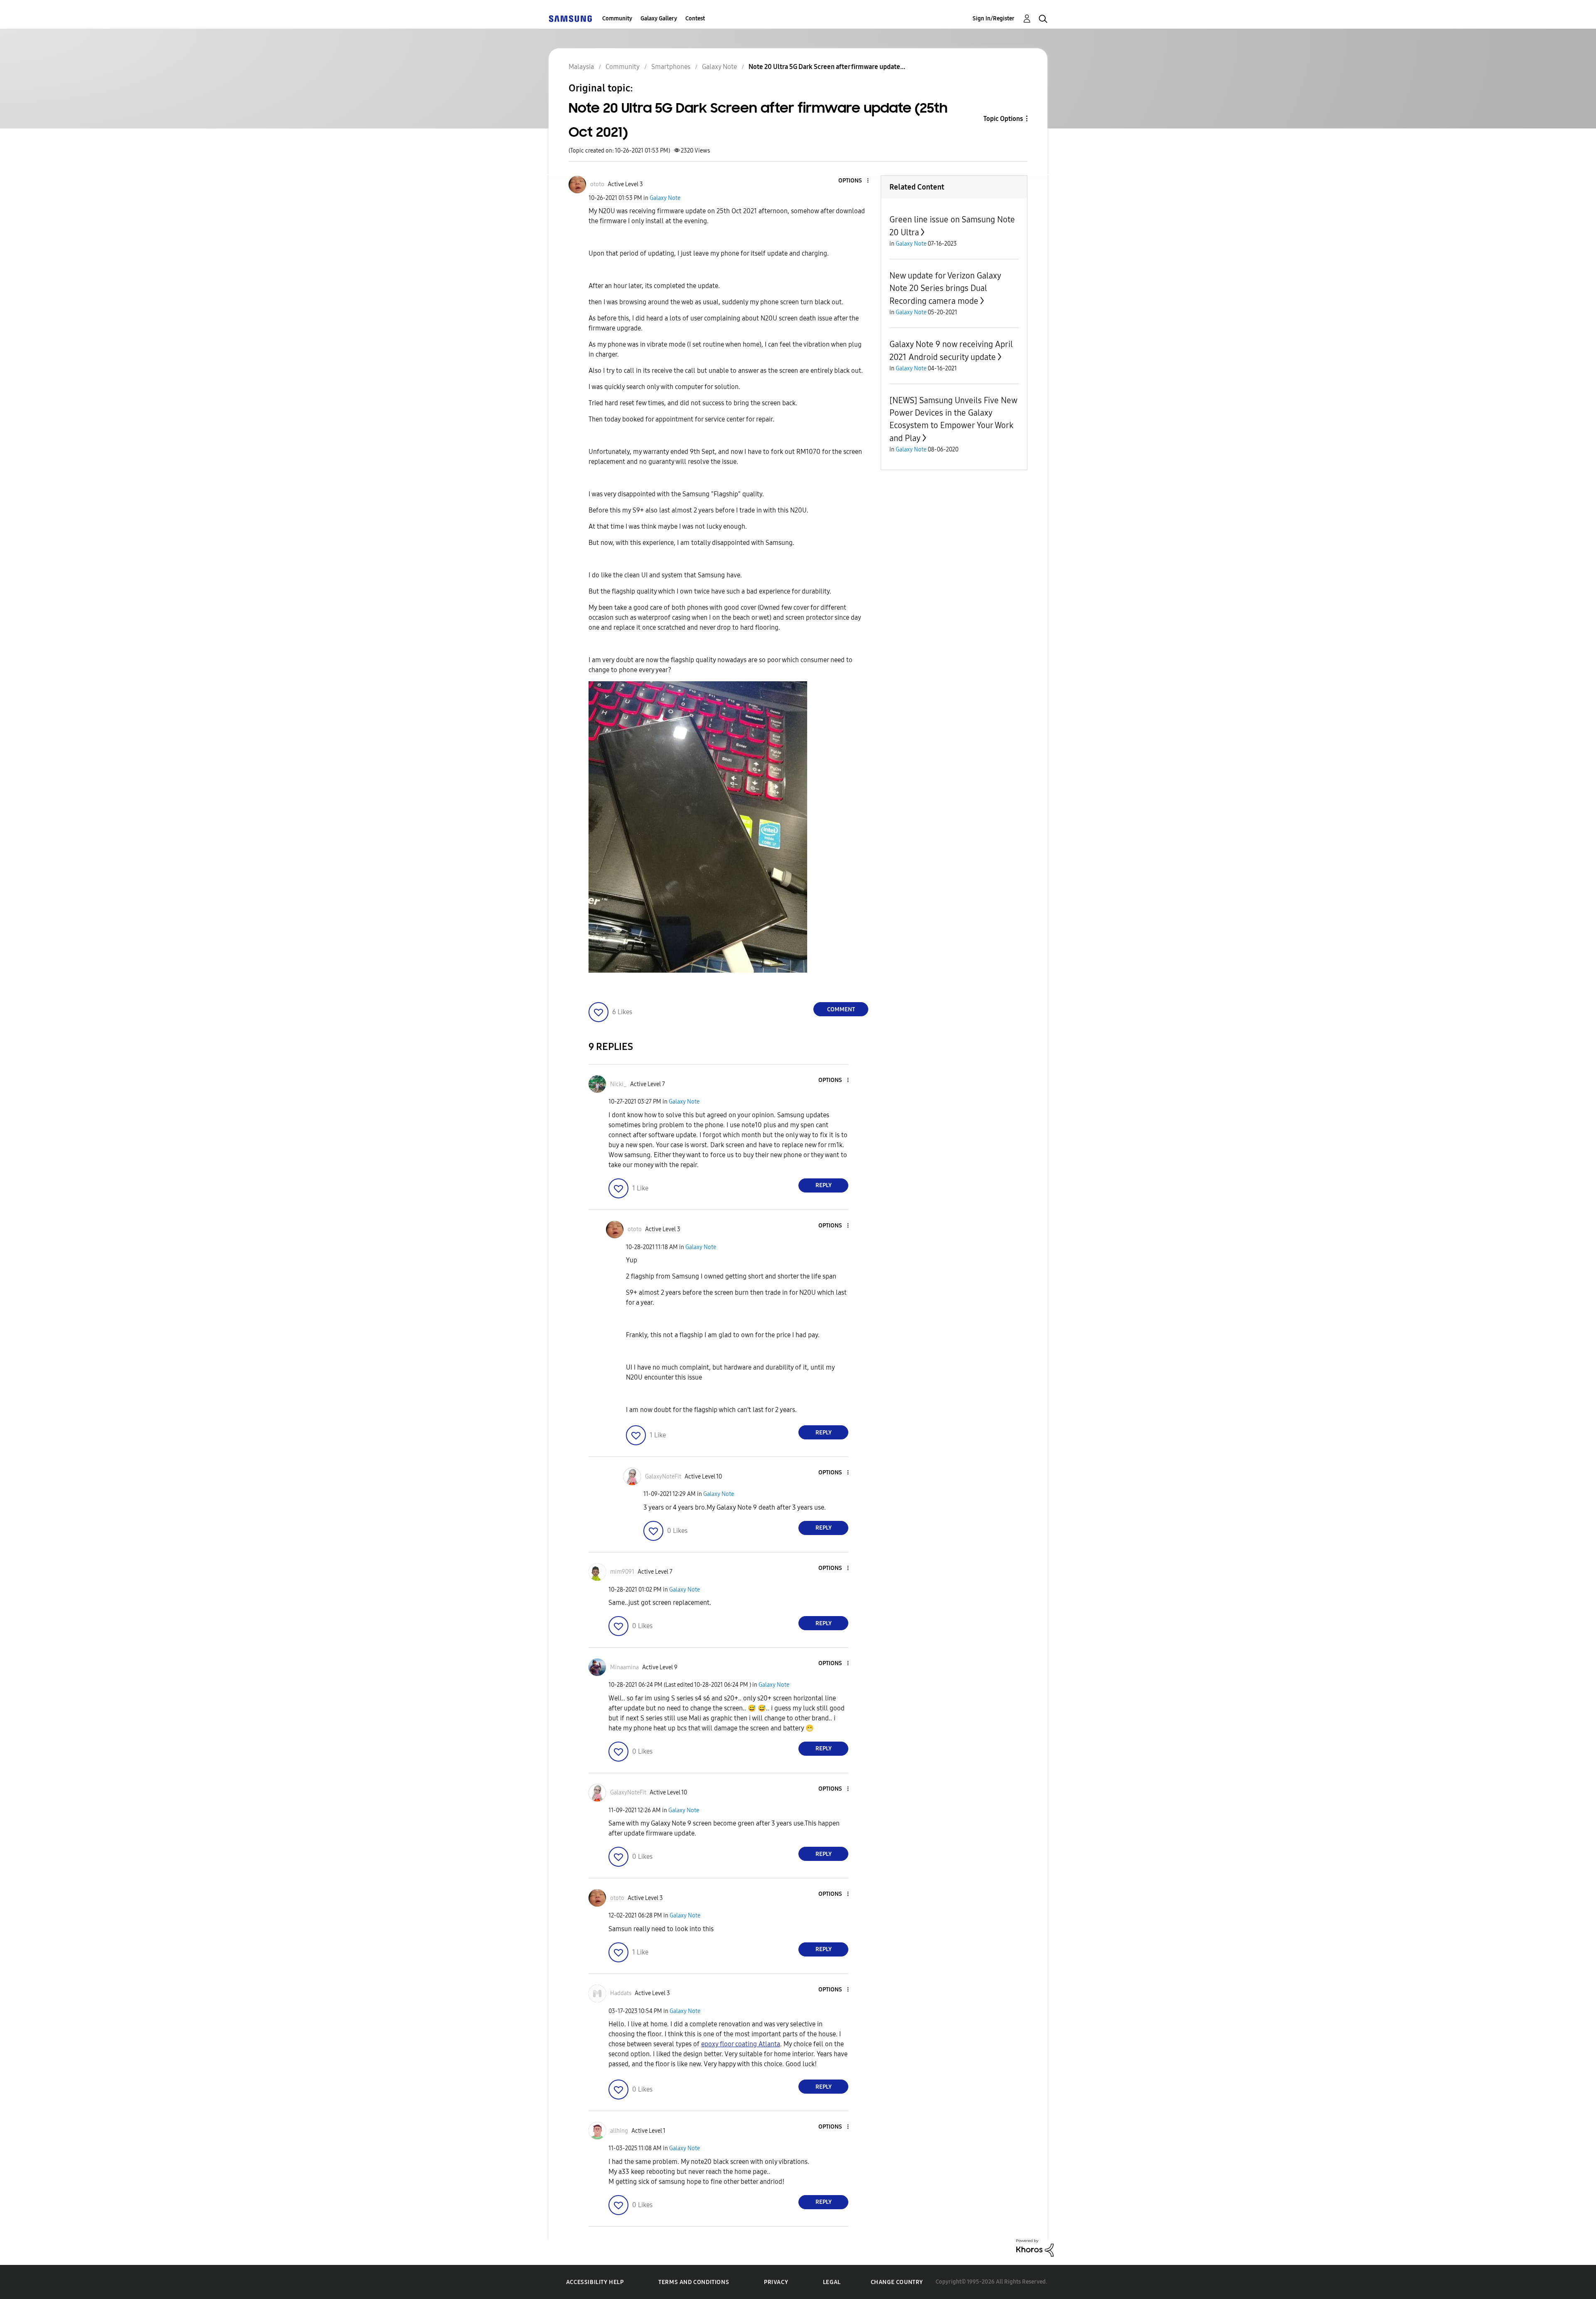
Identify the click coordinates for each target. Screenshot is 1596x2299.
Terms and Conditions (694, 2282)
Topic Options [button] (1003, 119)
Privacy (776, 2282)
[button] (854, 181)
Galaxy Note (665, 198)
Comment (841, 1009)
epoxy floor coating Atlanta (741, 2044)
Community (617, 18)
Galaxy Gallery (659, 18)
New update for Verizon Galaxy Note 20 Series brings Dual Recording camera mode (945, 288)
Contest (695, 18)
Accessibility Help (595, 2282)
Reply (824, 1185)
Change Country (897, 2282)
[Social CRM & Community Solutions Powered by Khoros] (1035, 2247)
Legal (832, 2282)
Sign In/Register (994, 18)
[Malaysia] (570, 18)
